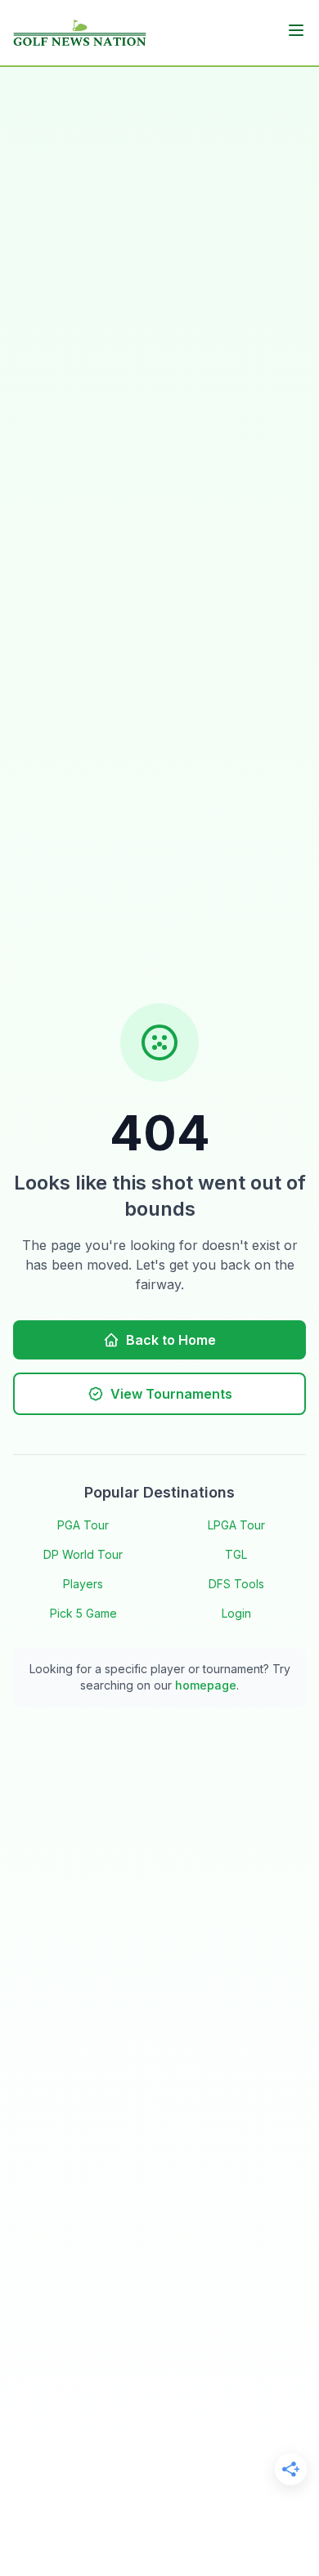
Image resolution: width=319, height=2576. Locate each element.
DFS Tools (236, 1584)
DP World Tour (83, 1554)
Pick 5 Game (83, 1613)
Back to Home (171, 1340)
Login (236, 1613)
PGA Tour (83, 1525)
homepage (206, 1685)
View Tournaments (171, 1394)
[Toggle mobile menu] (296, 30)
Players (83, 1584)
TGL (236, 1554)
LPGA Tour (236, 1525)
